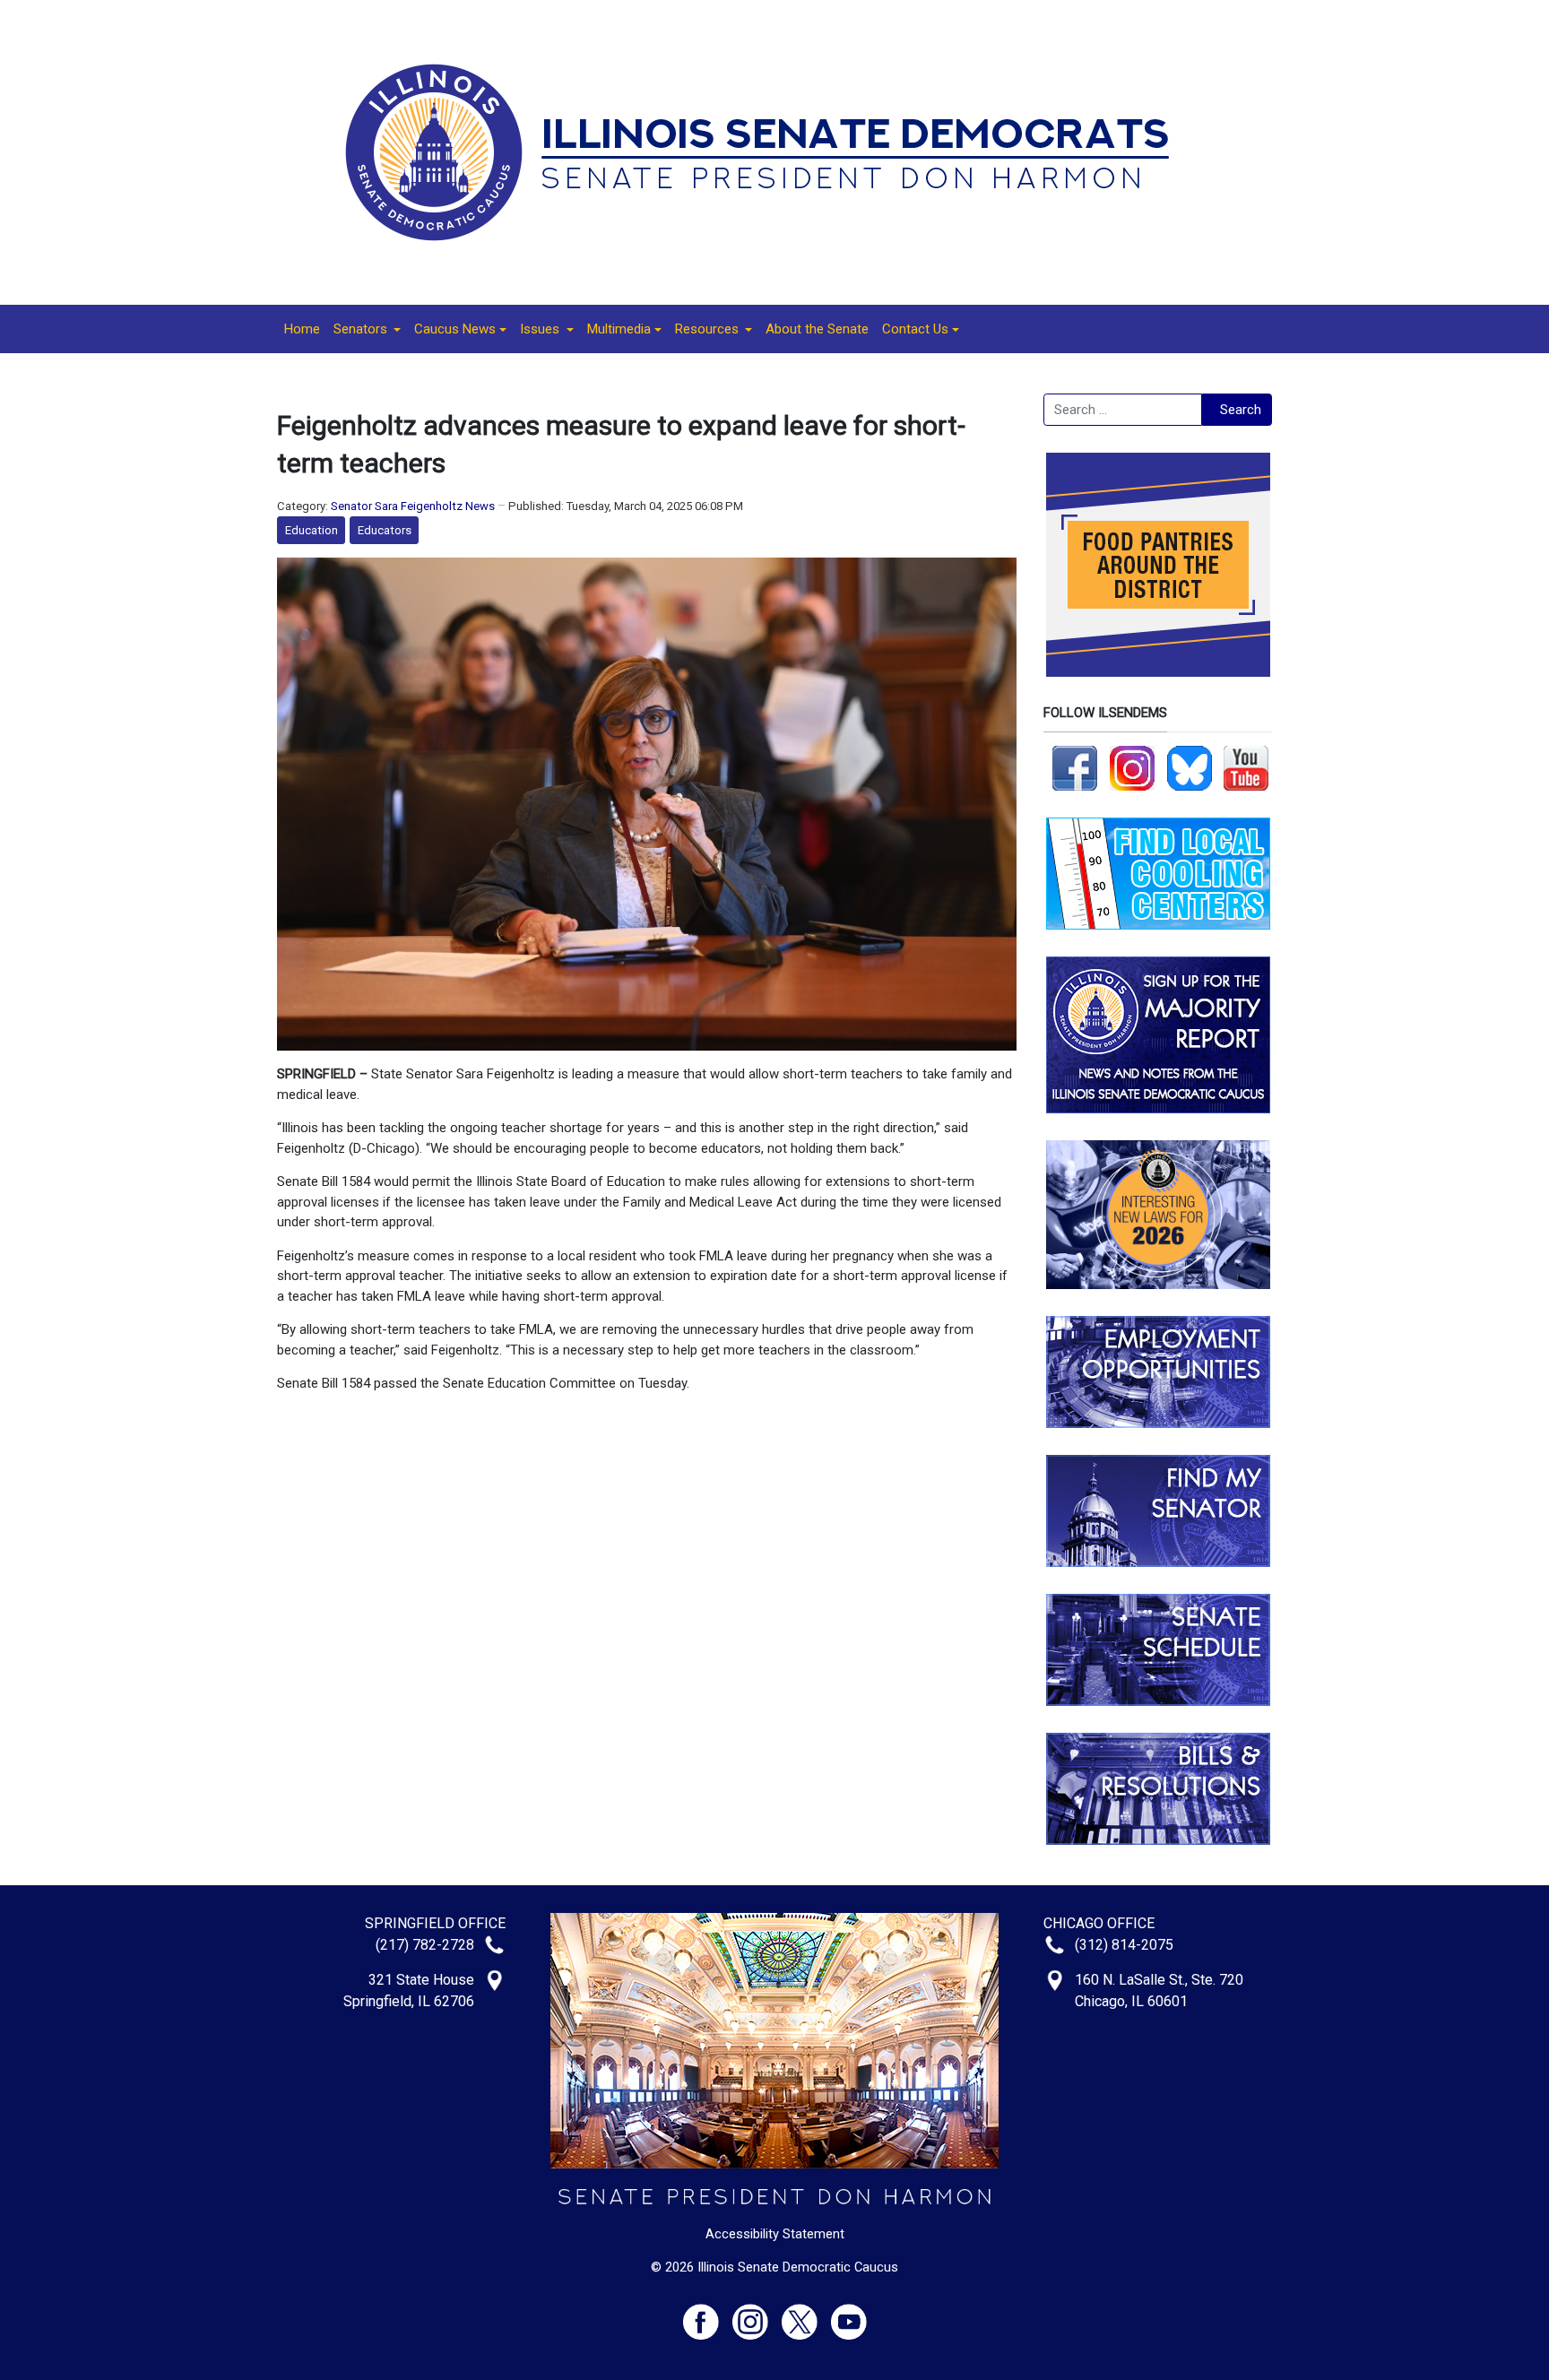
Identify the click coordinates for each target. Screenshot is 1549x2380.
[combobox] (1123, 410)
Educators (385, 530)
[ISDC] (768, 151)
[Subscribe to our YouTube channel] (1246, 767)
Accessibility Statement (775, 2234)
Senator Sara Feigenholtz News (413, 506)
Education (312, 530)
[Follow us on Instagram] (1132, 767)
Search (1241, 410)
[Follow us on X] (806, 2314)
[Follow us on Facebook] (1075, 767)
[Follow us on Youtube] (849, 2314)
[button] (367, 329)
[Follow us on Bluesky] (1190, 767)
